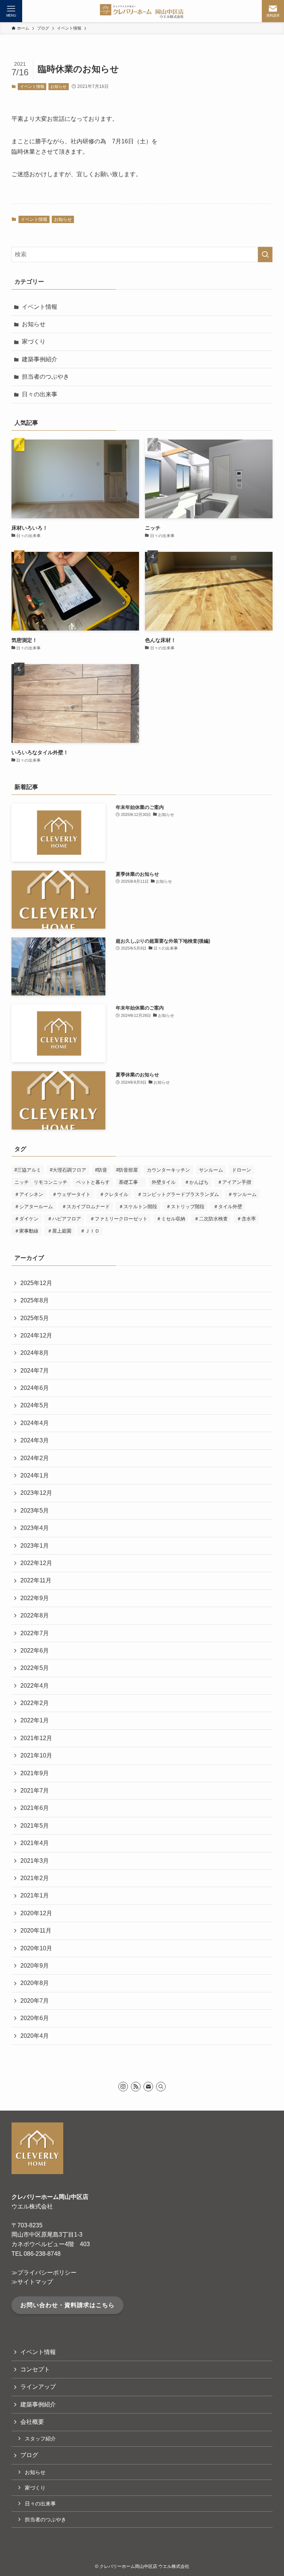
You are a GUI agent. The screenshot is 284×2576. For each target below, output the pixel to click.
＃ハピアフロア (64, 1219)
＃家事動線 (26, 1231)
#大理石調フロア (68, 1170)
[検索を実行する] (265, 254)
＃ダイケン (26, 1219)
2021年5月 (35, 1826)
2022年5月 (35, 1668)
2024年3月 (35, 1440)
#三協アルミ (28, 1170)
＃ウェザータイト (71, 1194)
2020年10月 (36, 1948)
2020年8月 (35, 1983)
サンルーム (211, 1170)
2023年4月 (35, 1528)
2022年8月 (35, 1615)
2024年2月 (35, 1458)
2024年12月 (36, 1335)
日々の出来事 (40, 394)
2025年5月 (35, 1318)
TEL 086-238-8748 (36, 2254)
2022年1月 (35, 1720)
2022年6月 (35, 1651)
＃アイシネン (29, 1194)
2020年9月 (35, 1966)
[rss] (136, 2087)
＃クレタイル (114, 1194)
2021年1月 (35, 1895)
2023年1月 (35, 1546)
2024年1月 (35, 1475)
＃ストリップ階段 (185, 1207)
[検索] (161, 2087)
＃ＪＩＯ (90, 1231)
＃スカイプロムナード (86, 1207)
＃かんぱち (197, 1182)
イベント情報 (32, 86)
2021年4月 (35, 1843)
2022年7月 (35, 1633)
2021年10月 (36, 1755)
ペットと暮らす (93, 1182)
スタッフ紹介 (40, 2439)
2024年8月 (35, 1353)
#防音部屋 (127, 1170)
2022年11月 (36, 1580)
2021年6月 (35, 1808)
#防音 (101, 1170)
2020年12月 (36, 1913)
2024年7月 (35, 1371)
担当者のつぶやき (45, 377)
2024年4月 (35, 1423)
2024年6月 (35, 1388)
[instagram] (123, 2087)
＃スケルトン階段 (138, 1207)
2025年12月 (36, 1283)
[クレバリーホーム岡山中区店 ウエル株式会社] (142, 11)
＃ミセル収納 (171, 1219)
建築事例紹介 (40, 359)
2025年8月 (35, 1300)
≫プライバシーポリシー (44, 2273)
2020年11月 (36, 1931)
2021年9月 (35, 1773)
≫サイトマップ (32, 2282)
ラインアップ (38, 2387)
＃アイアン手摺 (234, 1182)
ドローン (241, 1170)
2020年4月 (35, 2036)
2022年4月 (35, 1686)
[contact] (148, 2087)
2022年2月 (35, 1703)
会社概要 (32, 2422)
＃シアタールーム (34, 1207)
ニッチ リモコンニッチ (41, 1182)
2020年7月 (35, 2001)
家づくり (34, 341)
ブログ (29, 2455)
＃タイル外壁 (228, 1207)
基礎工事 (131, 1182)
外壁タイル (164, 1182)
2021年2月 (35, 1878)
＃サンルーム (242, 1194)
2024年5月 (35, 1405)
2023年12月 (36, 1493)
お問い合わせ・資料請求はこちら (67, 2305)
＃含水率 (246, 1219)
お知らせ (58, 86)
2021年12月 (36, 1738)
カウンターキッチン (168, 1170)
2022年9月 (35, 1598)
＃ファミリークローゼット (119, 1219)
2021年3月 (35, 1861)
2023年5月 (35, 1511)
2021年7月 (35, 1791)
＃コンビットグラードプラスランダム (178, 1194)
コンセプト (35, 2369)
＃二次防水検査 (211, 1219)
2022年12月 (36, 1563)
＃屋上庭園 (59, 1231)
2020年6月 (35, 2018)
